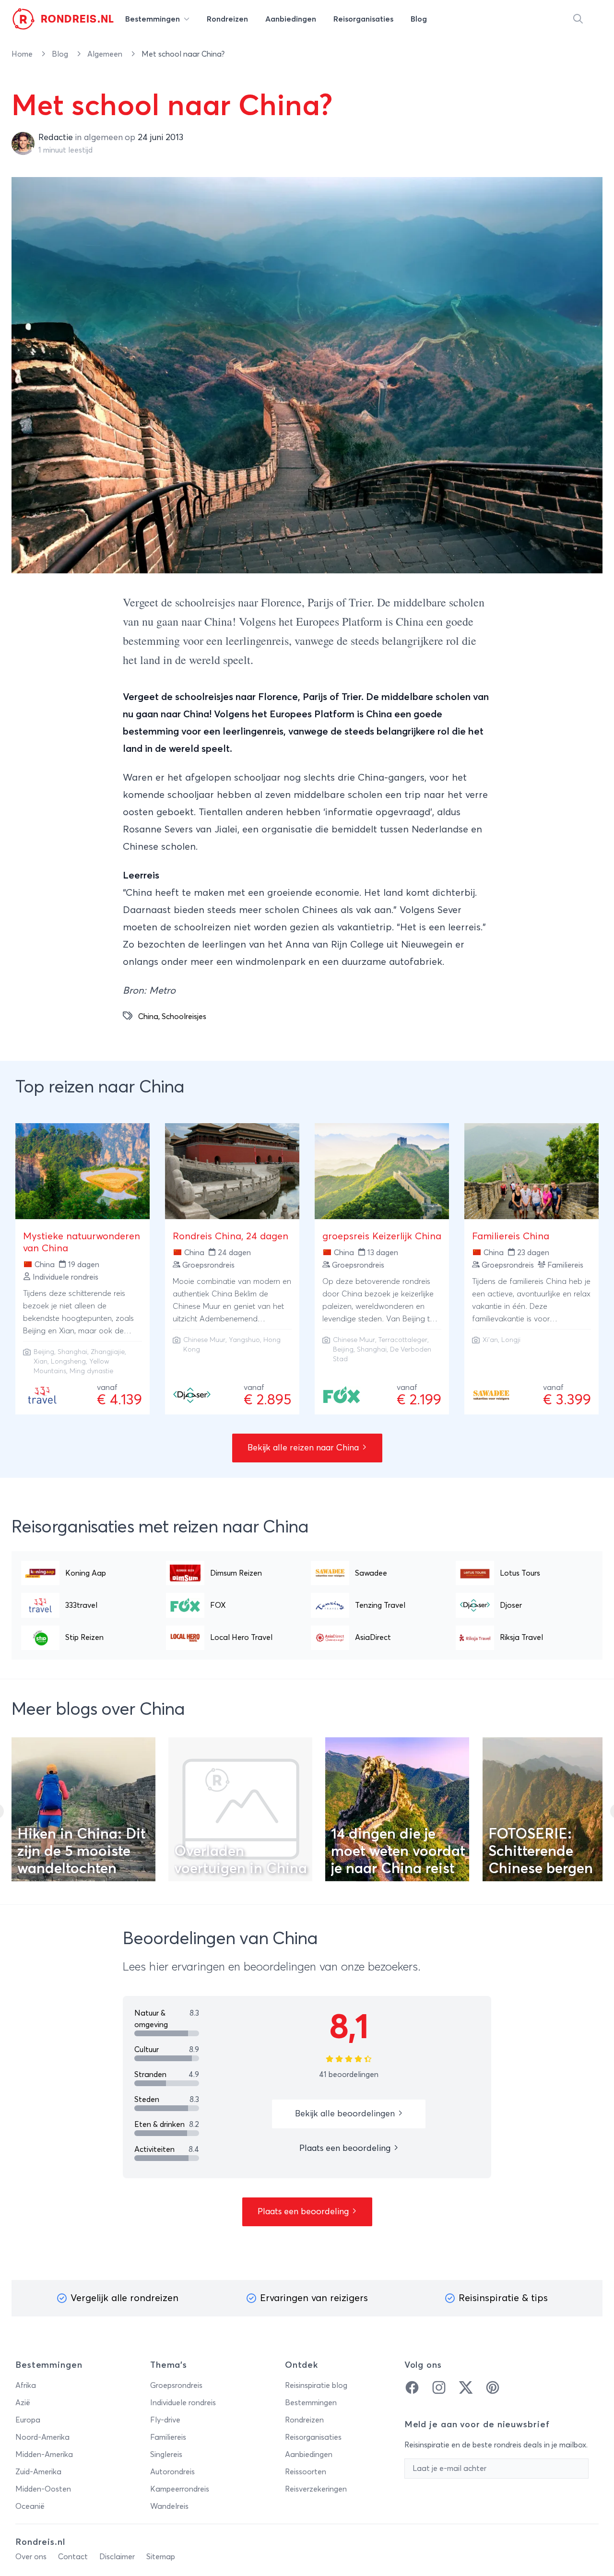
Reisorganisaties (313, 2437)
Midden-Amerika (44, 2455)
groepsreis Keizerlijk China (382, 1236)
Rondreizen (304, 2420)
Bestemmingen (311, 2403)
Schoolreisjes (184, 1017)
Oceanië (30, 2506)
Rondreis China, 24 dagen (230, 1236)
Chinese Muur (204, 1340)
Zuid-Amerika (38, 2472)
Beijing (44, 1352)
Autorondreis (172, 2472)
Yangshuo (244, 1340)
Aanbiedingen (309, 2455)
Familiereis (168, 2437)
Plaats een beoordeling (346, 2149)
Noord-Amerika (42, 2437)
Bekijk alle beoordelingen (346, 2114)
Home (23, 54)
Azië (23, 2403)
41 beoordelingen (349, 2075)
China (148, 1017)
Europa (28, 2420)
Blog (61, 54)
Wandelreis (169, 2506)
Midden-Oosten (43, 2489)
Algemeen (106, 54)
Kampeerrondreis (180, 2489)
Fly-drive (165, 2420)
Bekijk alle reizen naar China (304, 1448)
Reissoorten (306, 2472)
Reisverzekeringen (316, 2489)
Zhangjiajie (108, 1352)
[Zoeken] (578, 19)
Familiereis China (511, 1236)
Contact (73, 2557)
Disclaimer (117, 2557)
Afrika (26, 2386)
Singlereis (166, 2455)
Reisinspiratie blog (316, 2386)
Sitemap (161, 2557)
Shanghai (72, 1352)
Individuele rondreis (183, 2403)
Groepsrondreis (176, 2386)
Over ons (31, 2557)
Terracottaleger (403, 1340)
